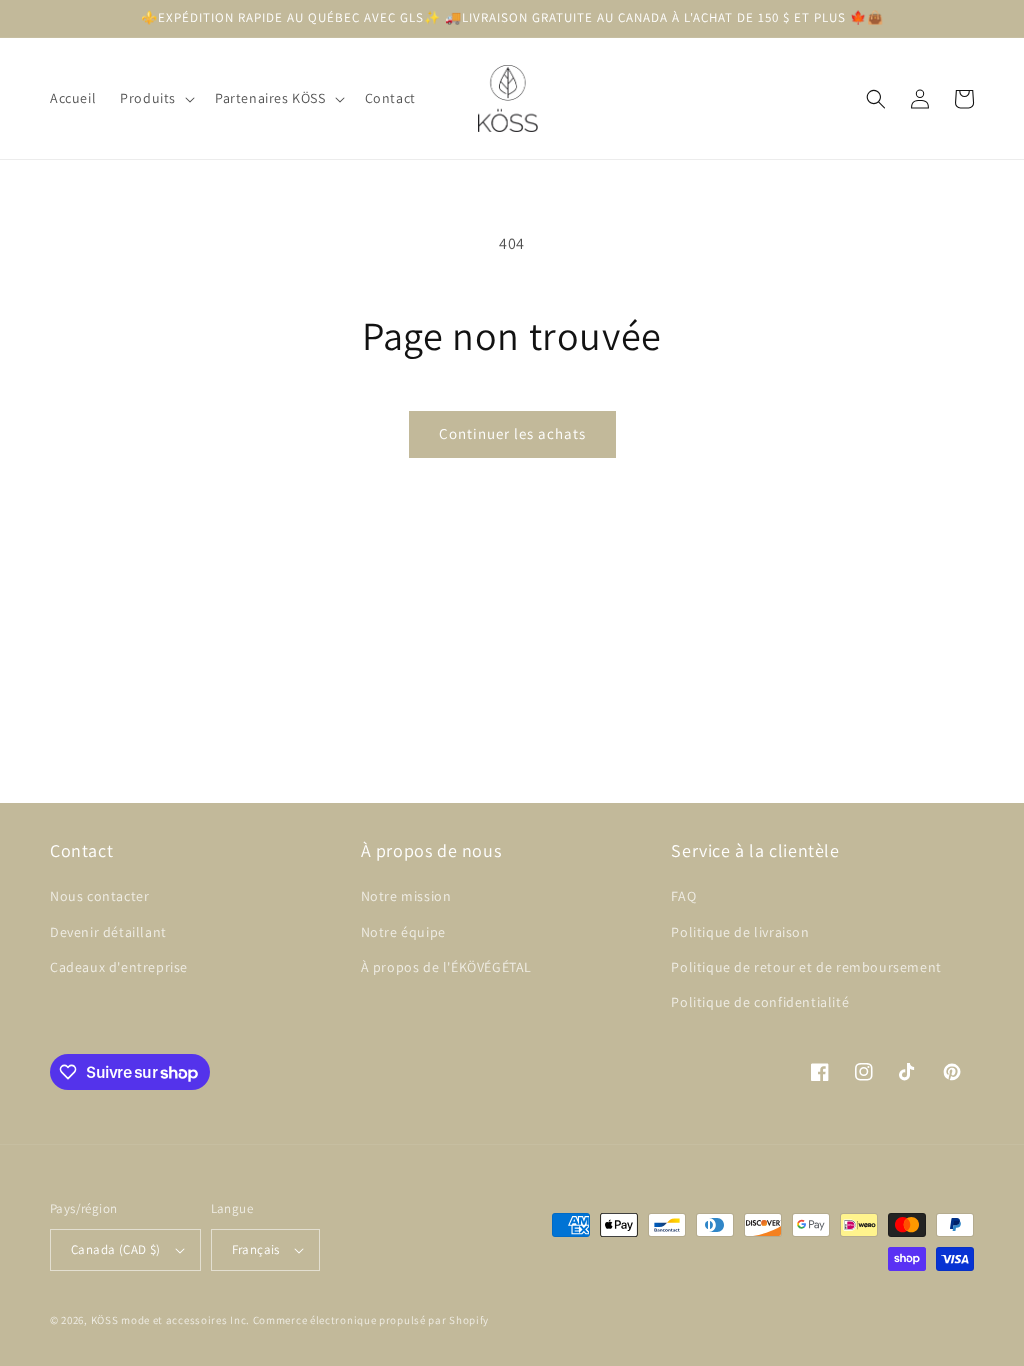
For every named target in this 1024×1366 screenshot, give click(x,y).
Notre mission (406, 896)
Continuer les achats (512, 433)
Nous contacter (99, 896)
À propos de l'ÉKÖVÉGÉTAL (446, 967)
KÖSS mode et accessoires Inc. (170, 1320)
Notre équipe (403, 932)
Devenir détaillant (108, 932)
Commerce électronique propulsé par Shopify (371, 1320)
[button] (155, 98)
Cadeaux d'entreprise (119, 967)
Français (256, 1249)
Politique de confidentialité (760, 1002)
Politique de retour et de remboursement (806, 967)
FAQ (683, 896)
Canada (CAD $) (116, 1249)
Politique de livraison (740, 932)
